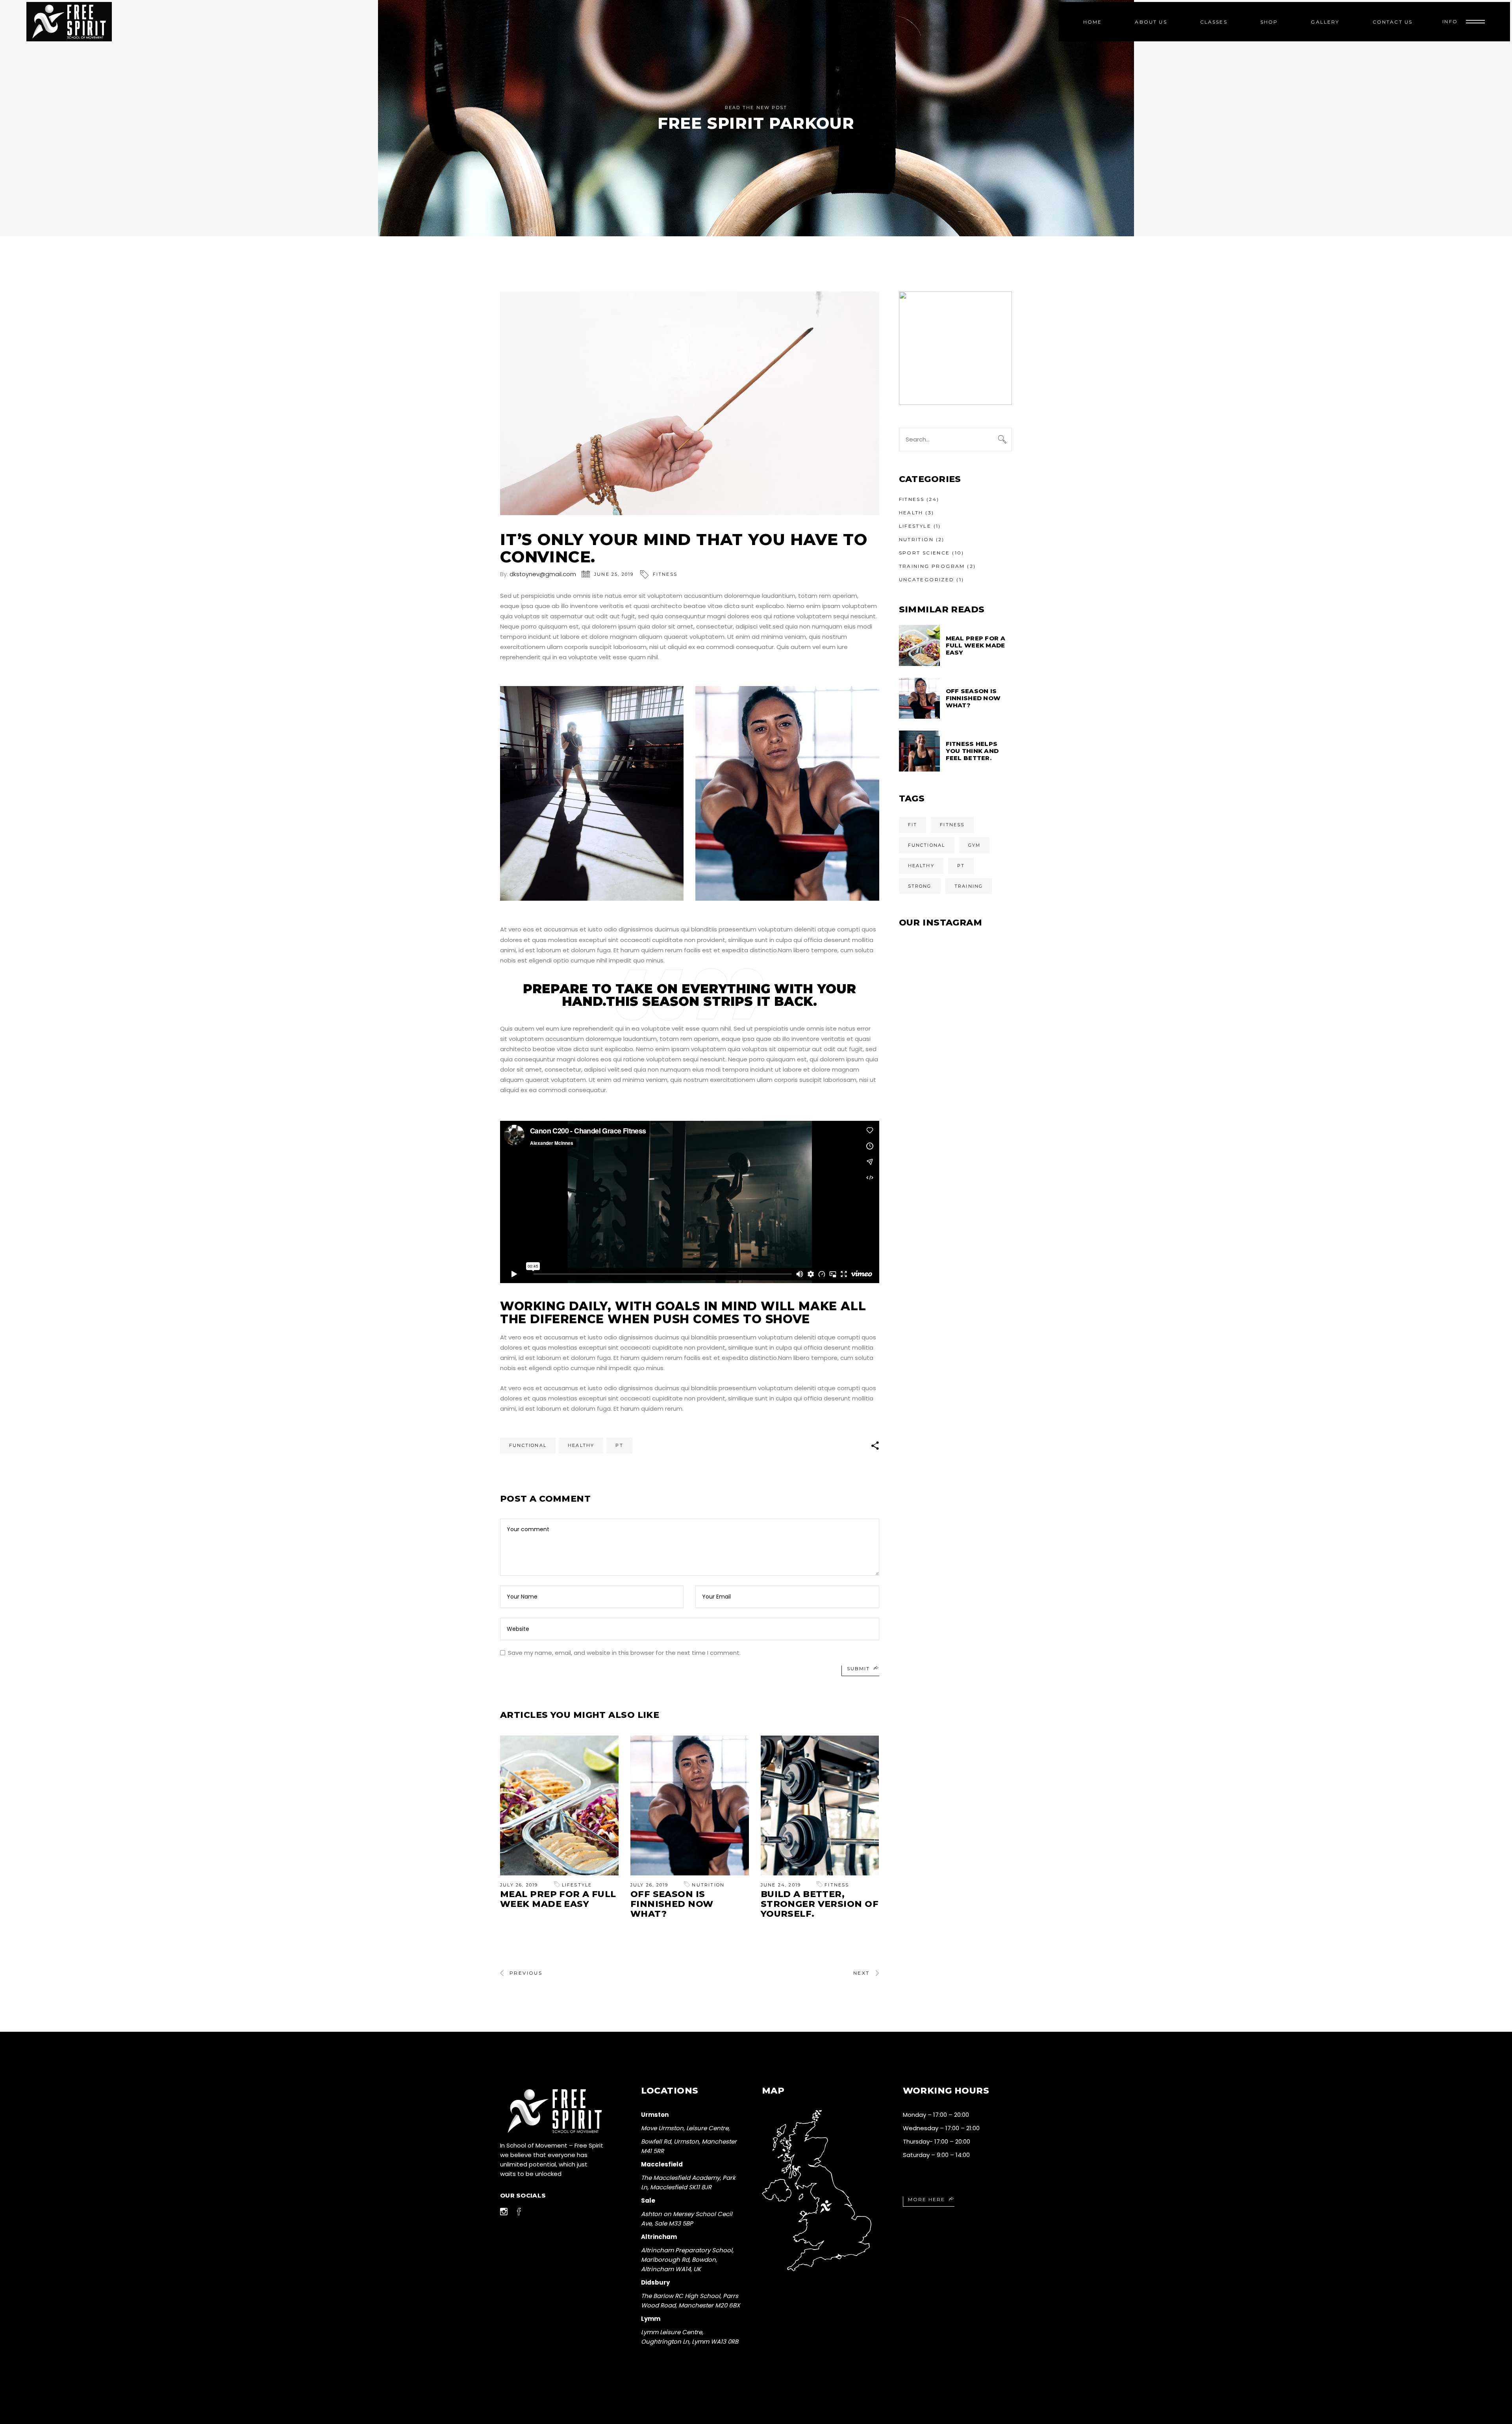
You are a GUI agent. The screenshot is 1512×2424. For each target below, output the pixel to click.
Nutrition (708, 1885)
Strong (920, 886)
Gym (975, 845)
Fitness (665, 574)
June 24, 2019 (781, 1885)
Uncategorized (927, 580)
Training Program (932, 566)
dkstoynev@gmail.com (543, 574)
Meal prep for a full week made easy (558, 1899)
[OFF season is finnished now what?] (690, 1805)
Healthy (581, 1445)
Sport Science (925, 553)
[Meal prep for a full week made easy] (559, 1805)
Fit (913, 825)
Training (969, 886)
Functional (528, 1445)
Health (911, 513)
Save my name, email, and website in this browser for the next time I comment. (624, 1653)
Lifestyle (577, 1885)
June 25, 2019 (614, 574)
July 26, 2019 (519, 1885)
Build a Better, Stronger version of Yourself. (820, 1904)
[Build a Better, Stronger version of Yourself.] (820, 1805)
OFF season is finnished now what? (672, 1904)
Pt (619, 1445)
